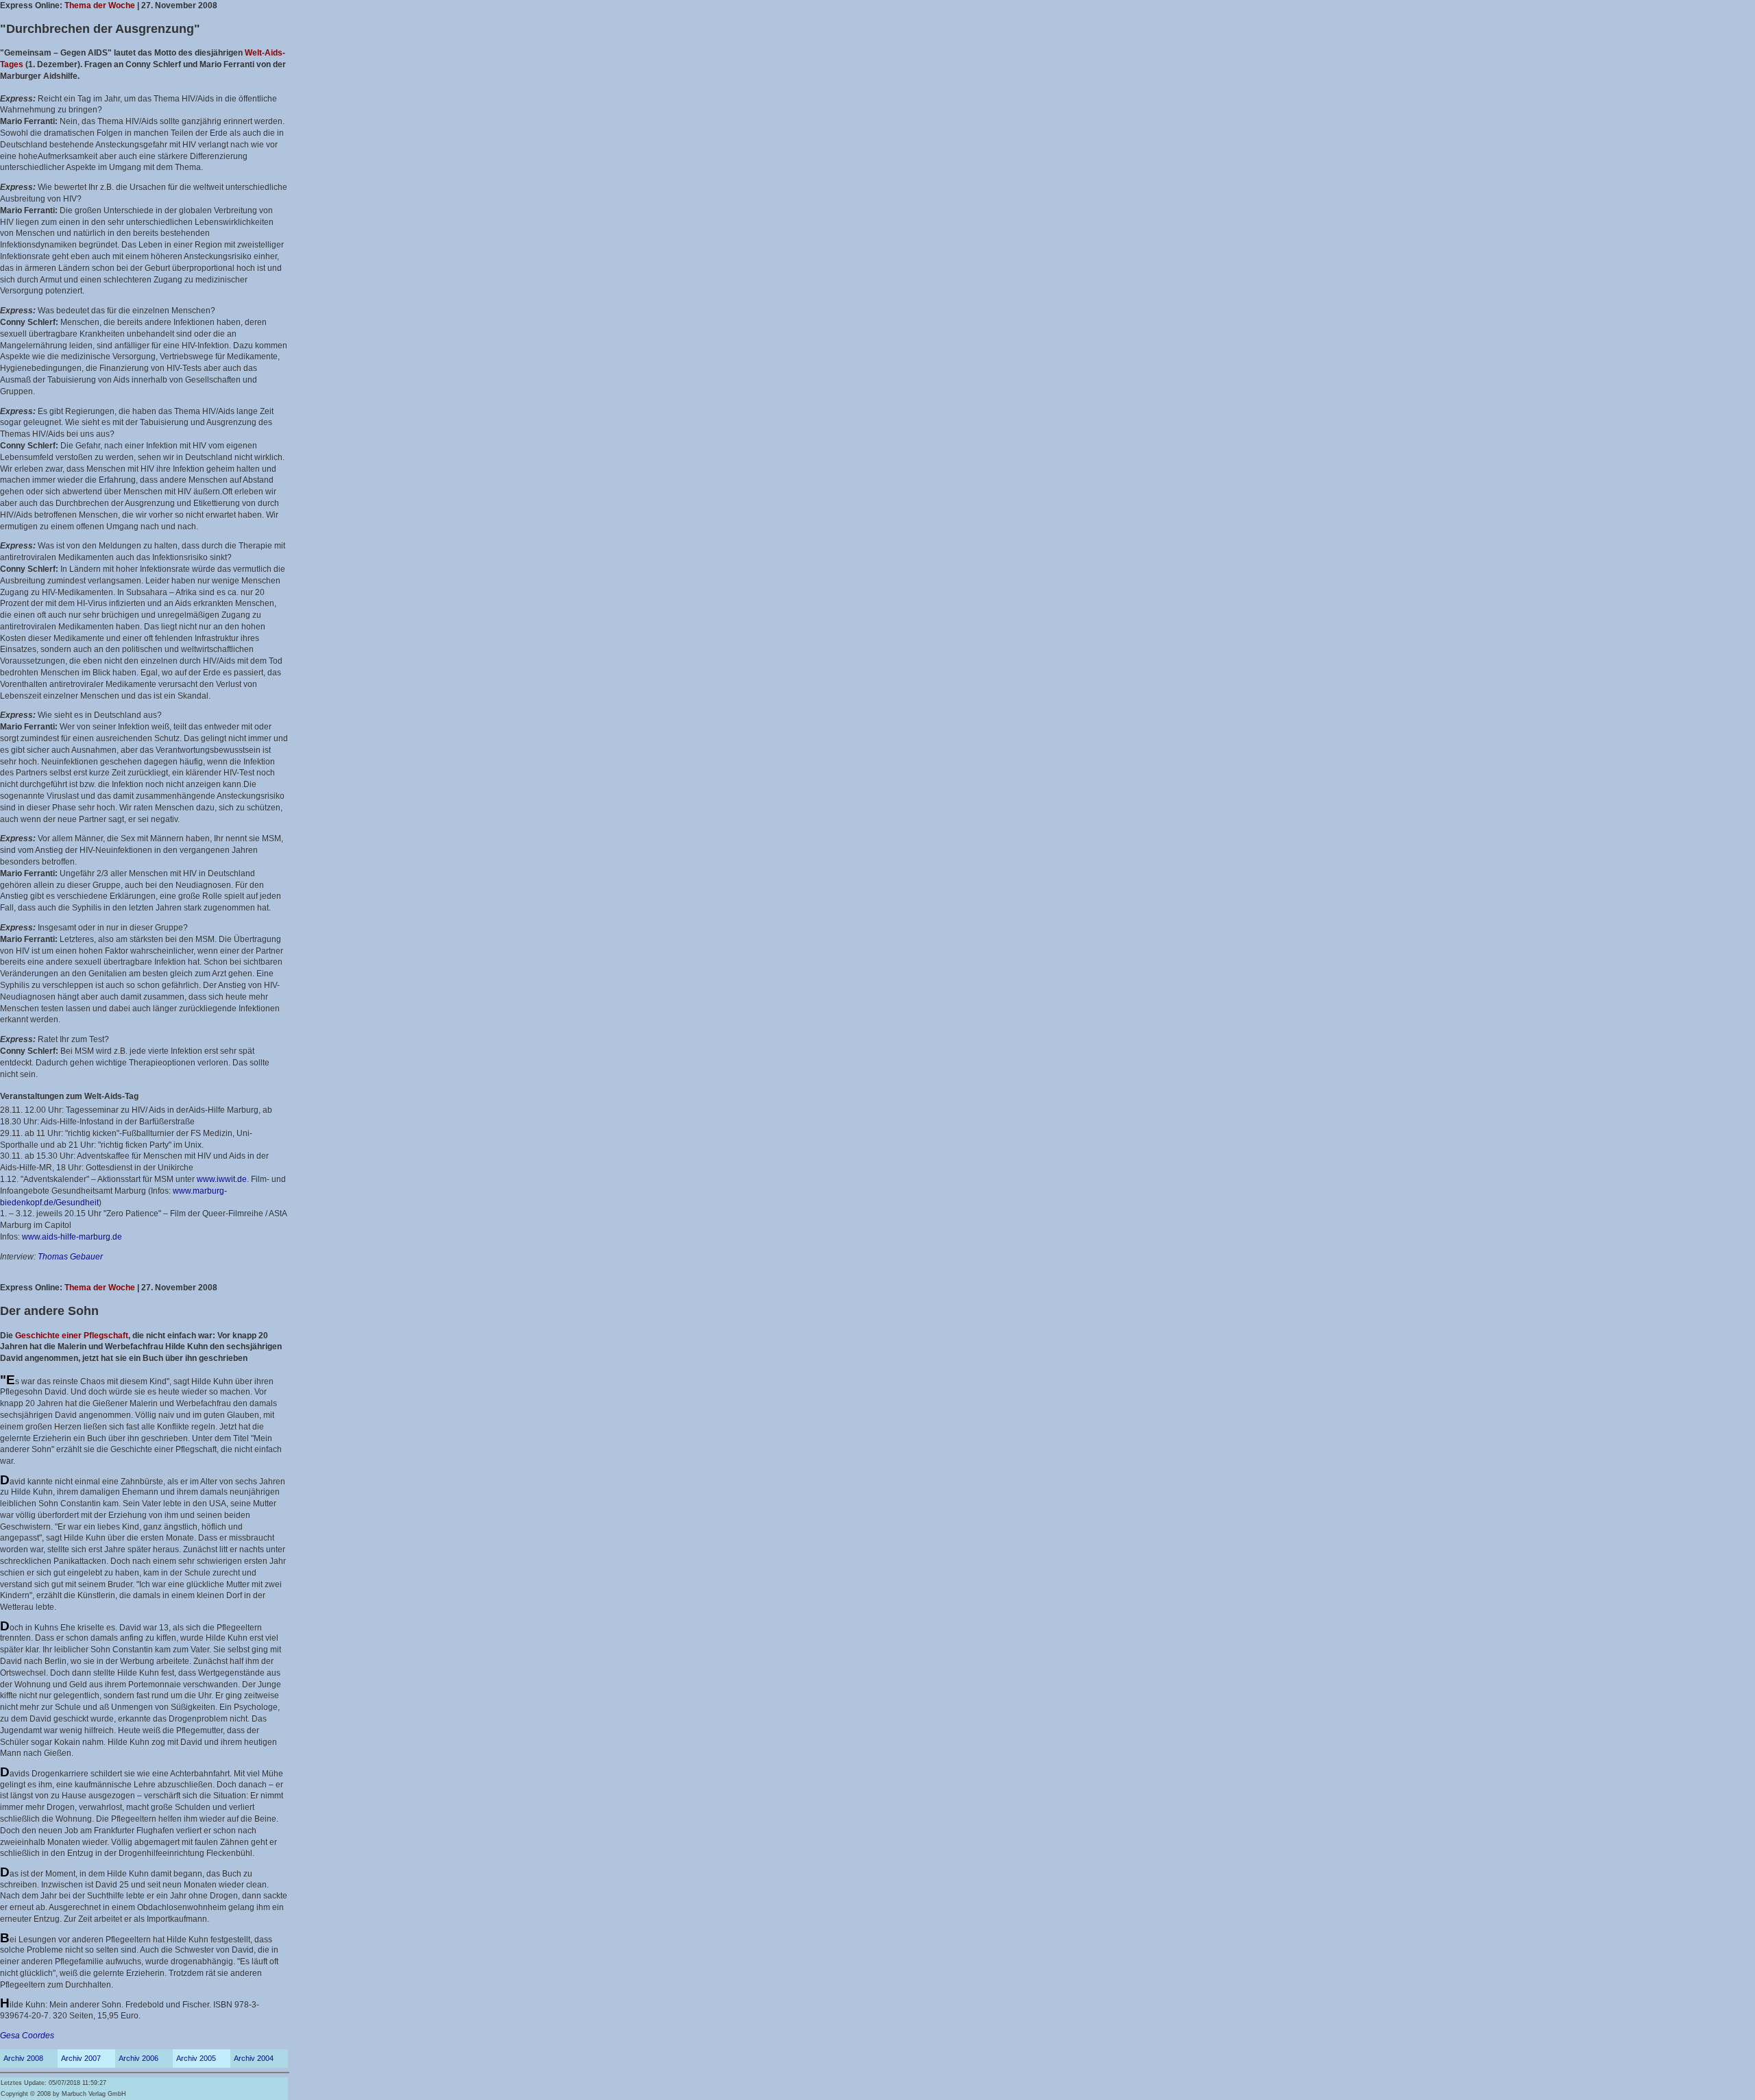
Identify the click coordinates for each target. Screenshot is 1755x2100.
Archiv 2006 (138, 2058)
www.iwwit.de (222, 1179)
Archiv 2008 (23, 2058)
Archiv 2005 (196, 2058)
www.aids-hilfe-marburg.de (72, 1237)
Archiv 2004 (254, 2058)
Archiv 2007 (81, 2058)
